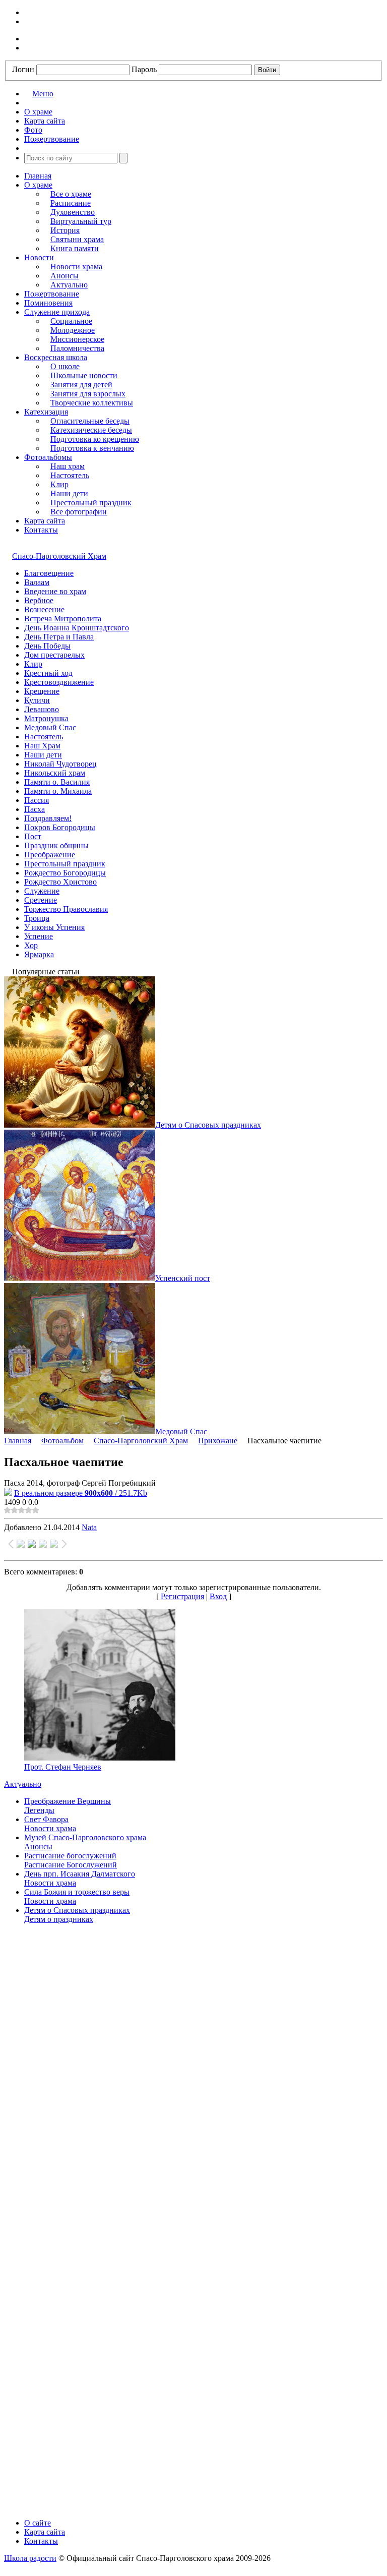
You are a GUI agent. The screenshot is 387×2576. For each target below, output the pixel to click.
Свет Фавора (46, 1819)
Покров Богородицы (60, 827)
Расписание (71, 203)
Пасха (35, 809)
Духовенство (73, 212)
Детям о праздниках (59, 1919)
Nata (89, 1527)
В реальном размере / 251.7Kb (81, 1493)
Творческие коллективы (92, 403)
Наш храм (68, 466)
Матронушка (46, 718)
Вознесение (44, 609)
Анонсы (64, 276)
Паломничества (77, 348)
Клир (59, 484)
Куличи (37, 700)
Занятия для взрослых (88, 394)
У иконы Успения (54, 927)
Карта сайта (45, 521)
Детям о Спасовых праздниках (77, 1910)
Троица (37, 918)
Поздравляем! (48, 818)
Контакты (41, 530)
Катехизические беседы (91, 430)
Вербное (39, 600)
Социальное (71, 321)
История (65, 230)
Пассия (37, 800)
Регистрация (182, 1596)
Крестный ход (48, 673)
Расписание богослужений (70, 1856)
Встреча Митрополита (63, 619)
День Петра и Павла (59, 637)
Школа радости (30, 2558)
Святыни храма (77, 239)
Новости (39, 257)
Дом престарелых (54, 655)
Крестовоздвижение (59, 682)
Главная (38, 176)
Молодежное (73, 330)
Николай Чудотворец (60, 764)
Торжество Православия (66, 909)
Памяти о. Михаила (58, 791)
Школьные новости (84, 375)
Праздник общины (56, 845)
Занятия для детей (81, 385)
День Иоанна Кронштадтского (77, 628)
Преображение (50, 855)
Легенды (39, 1810)
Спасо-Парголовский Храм (59, 556)
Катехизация (46, 412)
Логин (23, 69)
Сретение (41, 900)
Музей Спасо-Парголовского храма (85, 1837)
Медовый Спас (50, 727)
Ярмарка (39, 954)
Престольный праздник (91, 503)
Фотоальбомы (48, 457)
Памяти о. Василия (57, 782)
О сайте (38, 2523)
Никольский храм (55, 773)
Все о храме (71, 194)
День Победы (47, 646)
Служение (42, 891)
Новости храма (76, 267)
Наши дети (69, 493)
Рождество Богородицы (65, 873)
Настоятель (70, 475)
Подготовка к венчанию (92, 448)
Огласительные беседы (90, 421)
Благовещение (49, 573)
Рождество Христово (60, 882)
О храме (38, 185)
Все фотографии (79, 512)
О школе (65, 366)
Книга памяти (75, 248)
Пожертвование (52, 294)
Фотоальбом (62, 1441)
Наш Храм (42, 746)
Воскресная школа (56, 357)
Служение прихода (57, 312)
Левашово (42, 709)
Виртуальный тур (81, 221)
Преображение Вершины (68, 1801)
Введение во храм (55, 591)
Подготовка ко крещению (95, 439)
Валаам (37, 582)
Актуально (69, 285)
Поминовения (48, 303)
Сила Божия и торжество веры (77, 1892)
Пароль (144, 69)
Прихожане (218, 1441)
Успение (39, 936)
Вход (218, 1596)
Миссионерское (77, 339)
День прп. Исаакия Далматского (80, 1874)
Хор (31, 945)
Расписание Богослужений (71, 1865)
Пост (33, 836)
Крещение (42, 691)
